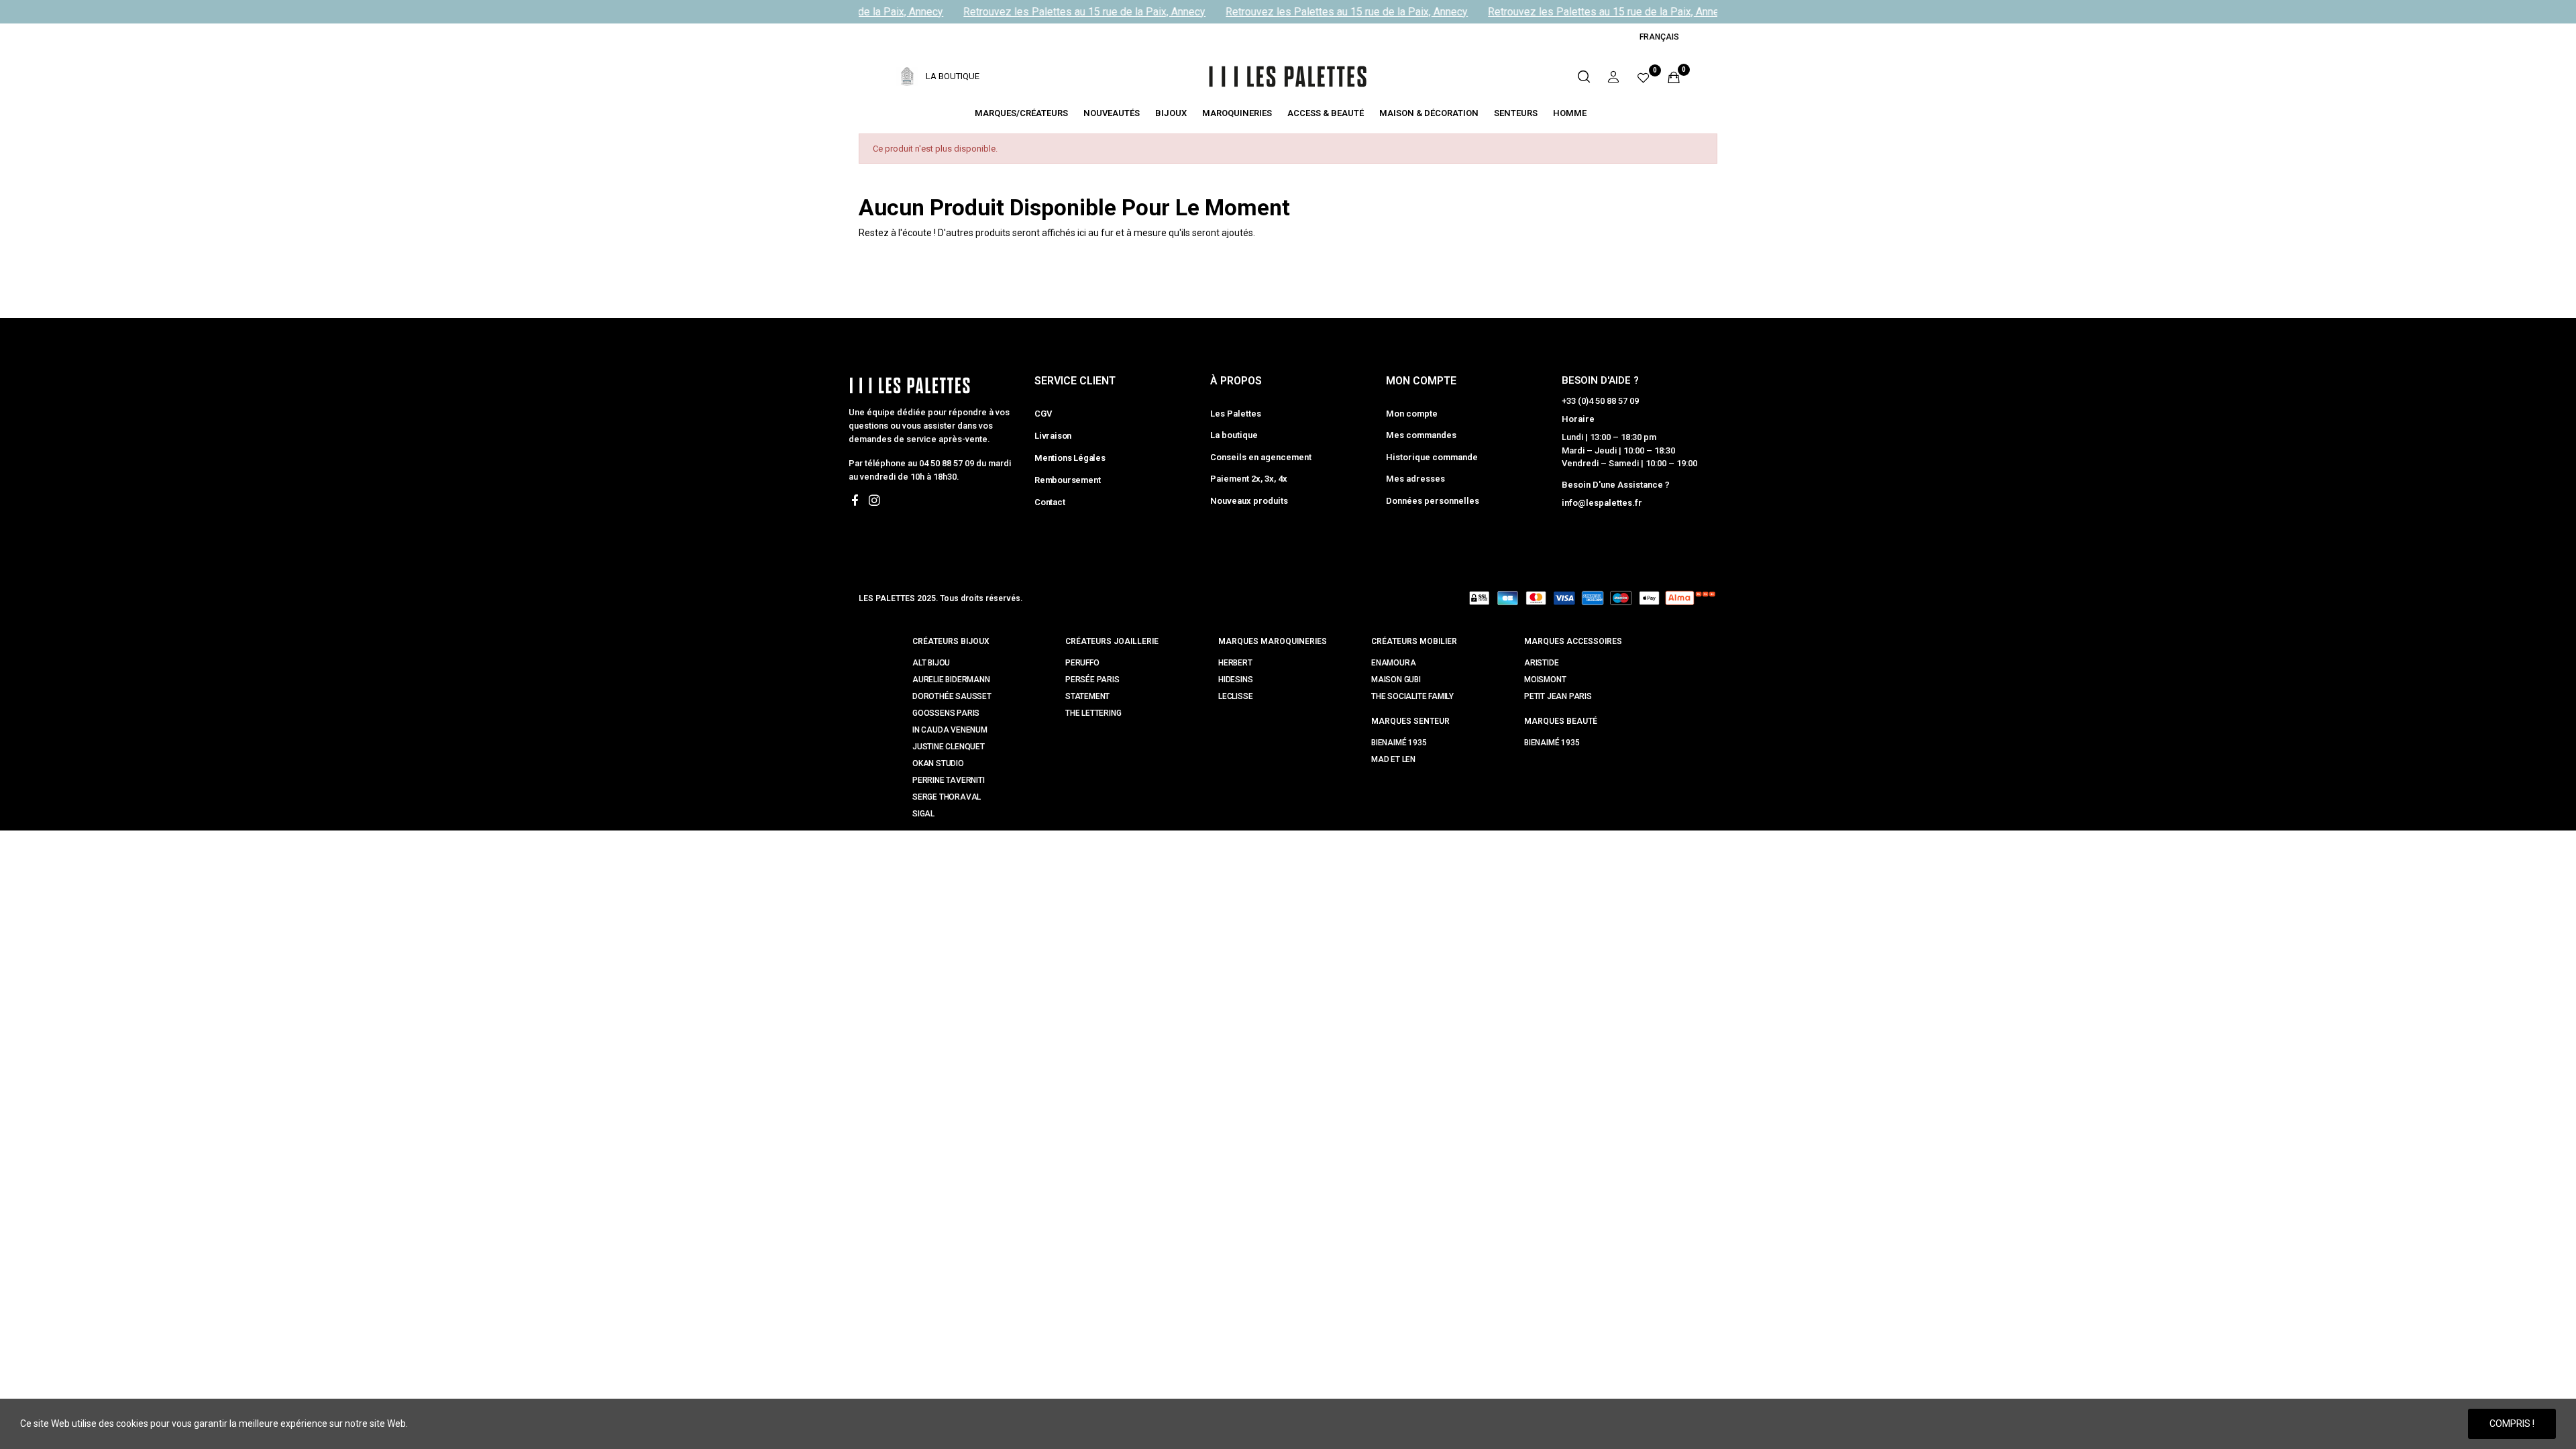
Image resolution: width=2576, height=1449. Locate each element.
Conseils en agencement (1261, 457)
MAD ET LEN (1393, 759)
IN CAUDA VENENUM (950, 730)
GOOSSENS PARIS (946, 713)
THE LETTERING (1093, 713)
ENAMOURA (1393, 663)
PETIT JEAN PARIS (1558, 696)
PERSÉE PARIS (1092, 680)
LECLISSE (1235, 696)
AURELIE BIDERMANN (951, 680)
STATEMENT (1087, 696)
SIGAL (923, 814)
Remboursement (1067, 480)
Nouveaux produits (1249, 501)
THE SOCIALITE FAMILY (1412, 696)
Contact (1050, 502)
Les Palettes (1236, 414)
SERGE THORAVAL (947, 797)
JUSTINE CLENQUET (949, 747)
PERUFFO (1082, 663)
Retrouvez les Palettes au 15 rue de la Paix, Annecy (1071, 12)
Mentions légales (1070, 458)
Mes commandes (1421, 435)
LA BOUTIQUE (953, 76)
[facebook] (855, 501)
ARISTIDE (1541, 663)
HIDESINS (1235, 680)
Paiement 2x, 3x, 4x (1249, 479)
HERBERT (1235, 663)
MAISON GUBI (1396, 680)
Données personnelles (1433, 501)
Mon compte (1412, 414)
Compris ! (2512, 1424)
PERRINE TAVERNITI (949, 780)
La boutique (1234, 435)
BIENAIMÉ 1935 (1399, 743)
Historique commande (1432, 457)
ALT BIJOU (931, 663)
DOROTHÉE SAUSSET (952, 696)
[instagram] (874, 501)
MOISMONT (1545, 680)
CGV (1043, 414)
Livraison (1053, 436)
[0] (1644, 77)
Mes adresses (1415, 479)
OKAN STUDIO (938, 763)
